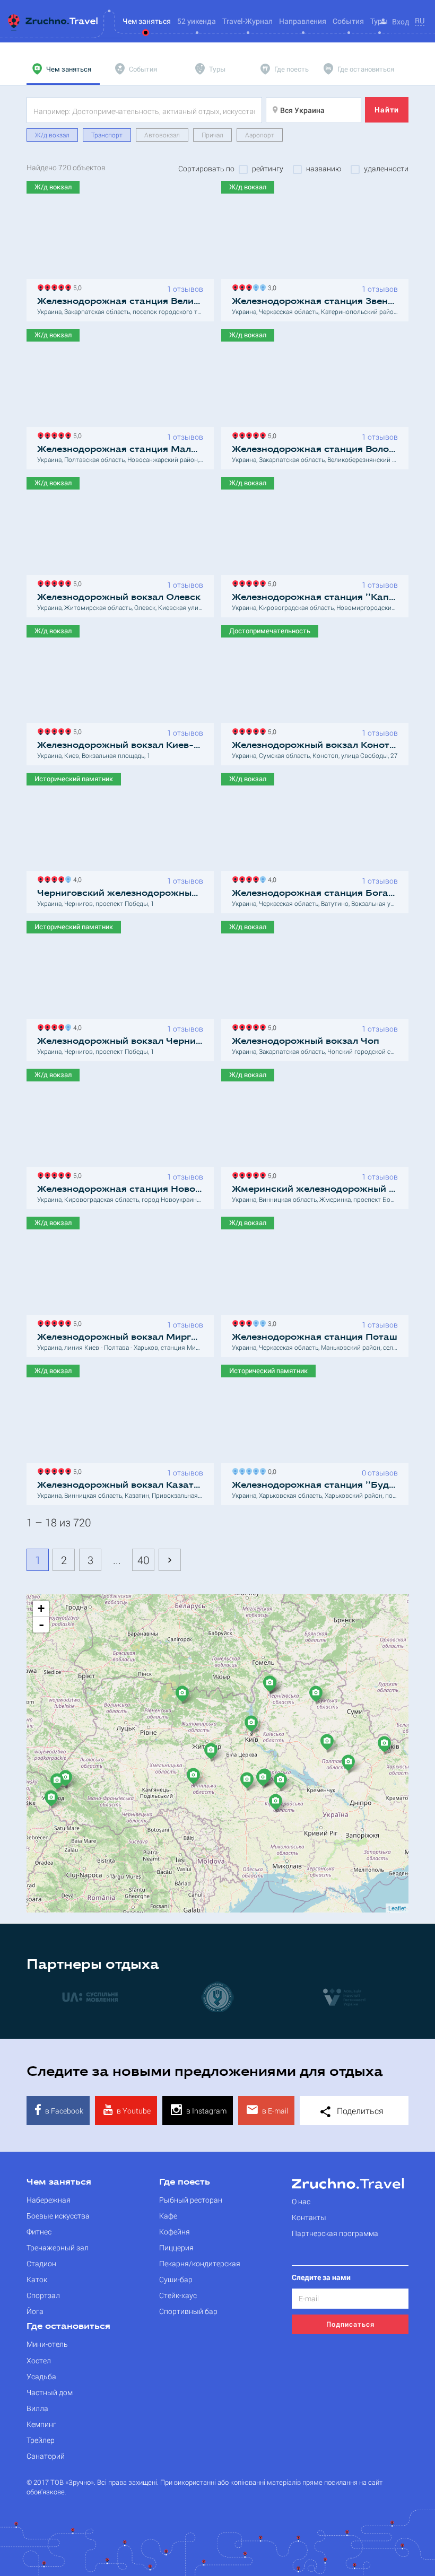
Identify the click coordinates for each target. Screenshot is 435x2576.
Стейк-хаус (178, 2295)
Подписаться (350, 2324)
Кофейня (175, 2232)
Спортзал (43, 2295)
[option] (188, 1996)
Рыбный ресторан (191, 2200)
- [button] (41, 1625)
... (117, 1560)
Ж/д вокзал (52, 135)
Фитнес (39, 2232)
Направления (303, 21)
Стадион (41, 2263)
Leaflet (397, 1908)
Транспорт (107, 135)
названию (324, 169)
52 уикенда (197, 21)
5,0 (76, 287)
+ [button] (41, 1608)
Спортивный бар (188, 2311)
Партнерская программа (335, 2233)
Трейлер (41, 2440)
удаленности (386, 169)
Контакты (309, 2217)
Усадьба (41, 2376)
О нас (301, 2201)
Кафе (168, 2216)
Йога (35, 2311)
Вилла (37, 2408)
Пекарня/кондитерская (200, 2263)
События (348, 21)
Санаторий (46, 2456)
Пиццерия (176, 2247)
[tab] (63, 69)
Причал (212, 135)
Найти (387, 110)
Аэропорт (260, 135)
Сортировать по (206, 169)
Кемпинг (41, 2424)
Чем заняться (59, 2182)
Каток (37, 2279)
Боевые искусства (58, 2216)
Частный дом (50, 2392)
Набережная (49, 2200)
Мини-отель (47, 2344)
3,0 (271, 287)
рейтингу (268, 169)
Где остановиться (68, 2327)
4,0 (76, 879)
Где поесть (185, 2182)
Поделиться (359, 2111)
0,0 (271, 1470)
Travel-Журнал (247, 21)
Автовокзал (162, 135)
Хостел (39, 2360)
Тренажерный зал (58, 2247)
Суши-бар (176, 2279)
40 (143, 1560)
